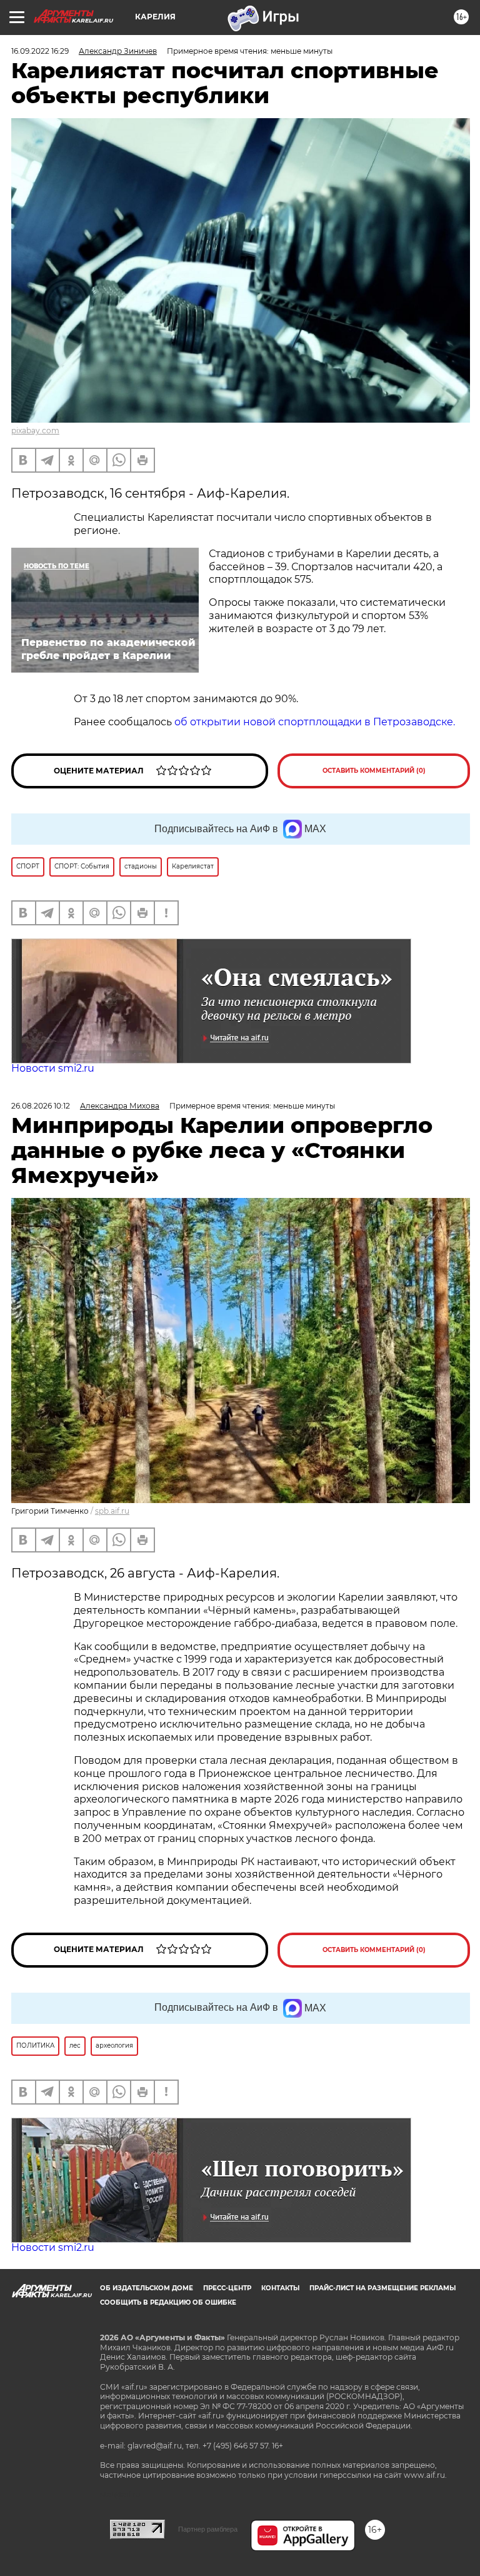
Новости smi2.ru (53, 1068)
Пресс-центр (227, 2288)
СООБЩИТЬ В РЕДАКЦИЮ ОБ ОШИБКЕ (168, 2302)
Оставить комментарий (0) (374, 771)
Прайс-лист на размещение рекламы (382, 2288)
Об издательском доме (147, 2288)
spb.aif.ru (112, 1511)
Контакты (280, 2288)
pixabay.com (35, 430)
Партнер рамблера (208, 2529)
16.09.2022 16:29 (40, 51)
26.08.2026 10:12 (41, 1106)
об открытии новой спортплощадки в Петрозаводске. (315, 722)
